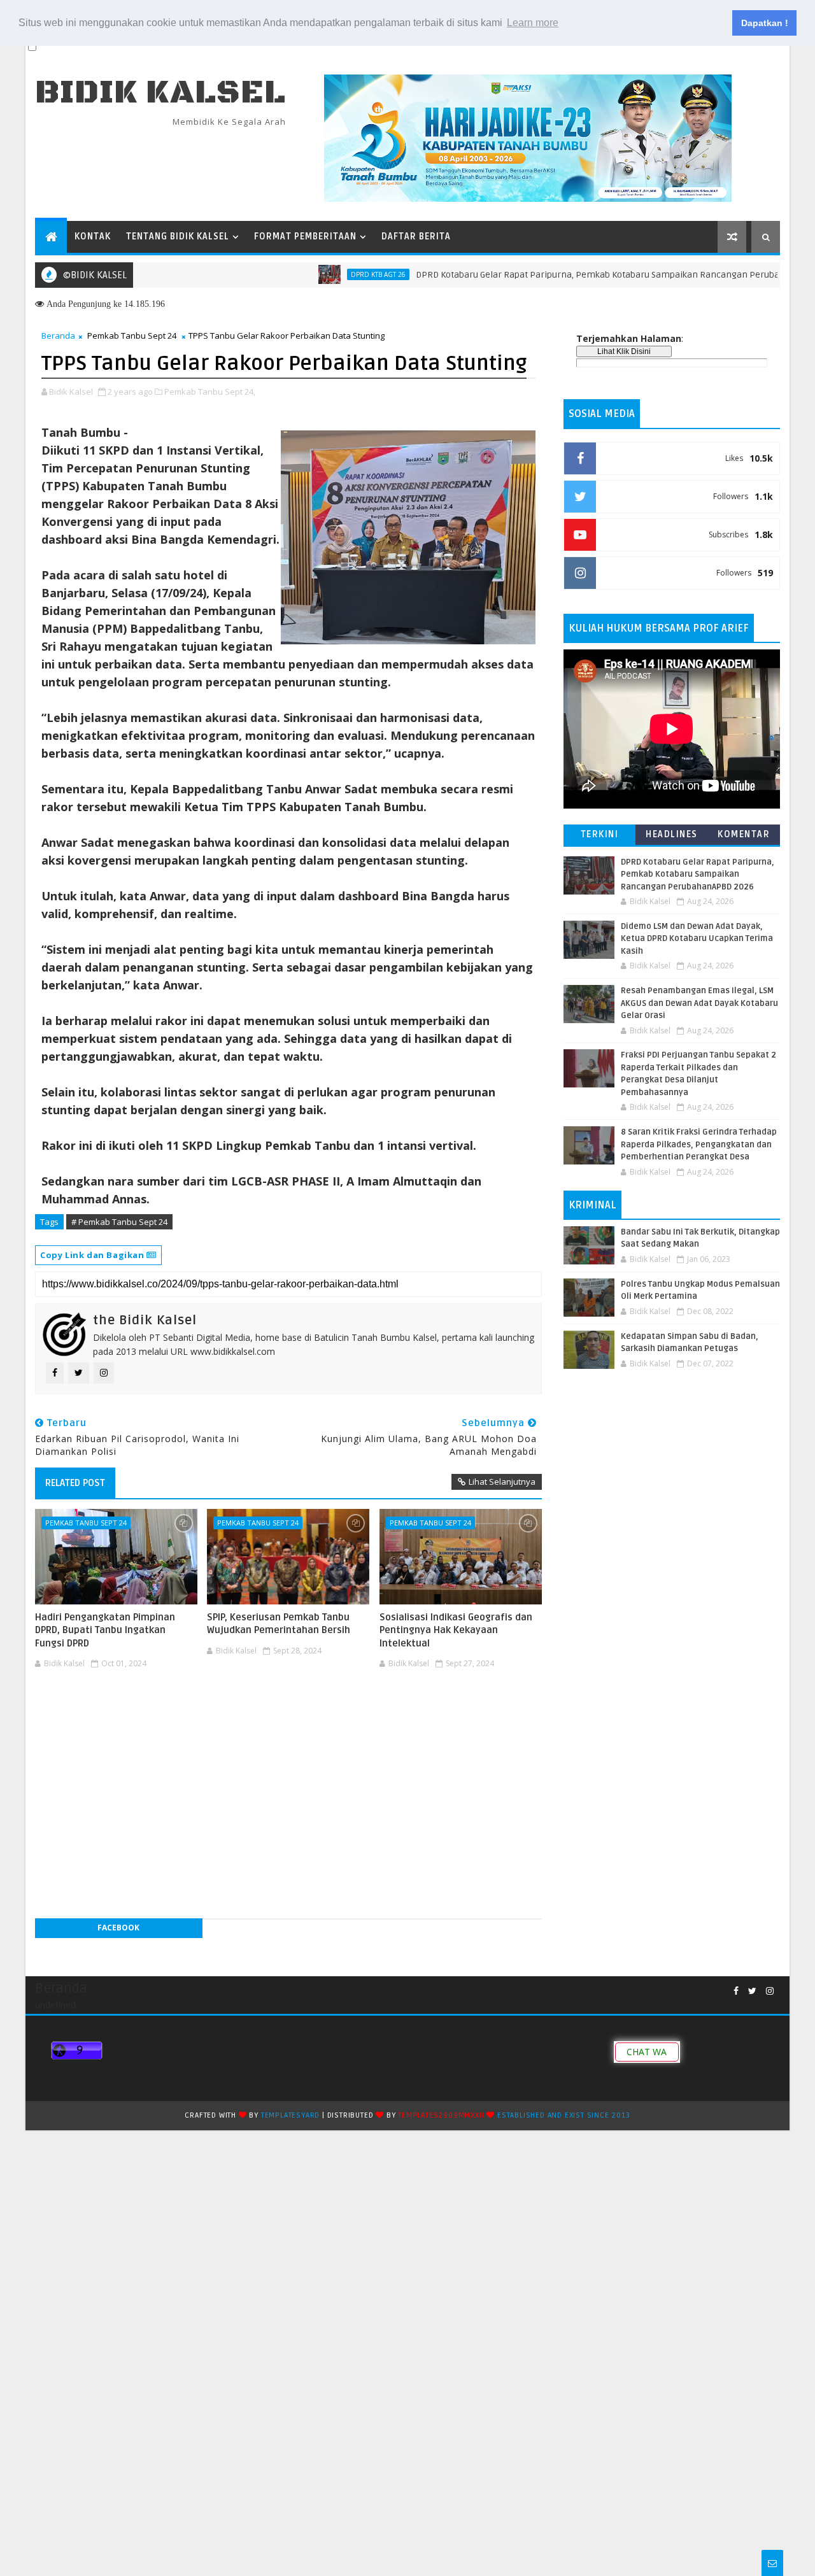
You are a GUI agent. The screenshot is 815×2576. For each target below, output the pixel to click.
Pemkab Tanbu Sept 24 (132, 336)
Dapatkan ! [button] (765, 23)
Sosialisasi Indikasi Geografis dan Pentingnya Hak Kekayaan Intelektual (456, 1630)
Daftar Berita (416, 237)
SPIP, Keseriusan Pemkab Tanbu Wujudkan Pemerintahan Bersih (279, 1624)
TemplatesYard (290, 2115)
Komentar (744, 834)
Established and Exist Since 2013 (564, 2115)
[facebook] (736, 1991)
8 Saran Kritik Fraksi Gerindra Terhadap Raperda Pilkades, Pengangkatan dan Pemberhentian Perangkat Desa (699, 1144)
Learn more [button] (533, 23)
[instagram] (770, 1991)
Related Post (75, 1483)
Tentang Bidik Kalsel (178, 237)
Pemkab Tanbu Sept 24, (210, 392)
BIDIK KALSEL (160, 93)
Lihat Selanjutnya (502, 1482)
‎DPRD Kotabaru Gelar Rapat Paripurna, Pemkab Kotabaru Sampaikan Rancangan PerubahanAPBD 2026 (578, 275)
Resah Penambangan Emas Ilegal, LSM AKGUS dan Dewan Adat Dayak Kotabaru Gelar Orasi (699, 1003)
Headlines (672, 834)
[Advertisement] (288, 1711)
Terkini (600, 834)
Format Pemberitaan (305, 237)
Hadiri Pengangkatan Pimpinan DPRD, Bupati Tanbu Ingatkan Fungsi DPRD (105, 1630)
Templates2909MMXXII (441, 2115)
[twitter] (752, 1991)
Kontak (93, 237)
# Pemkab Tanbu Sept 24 (119, 1222)
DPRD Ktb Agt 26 (330, 274)
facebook (118, 1928)
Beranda (58, 336)
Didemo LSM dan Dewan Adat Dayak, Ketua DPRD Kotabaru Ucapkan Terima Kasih (697, 939)
